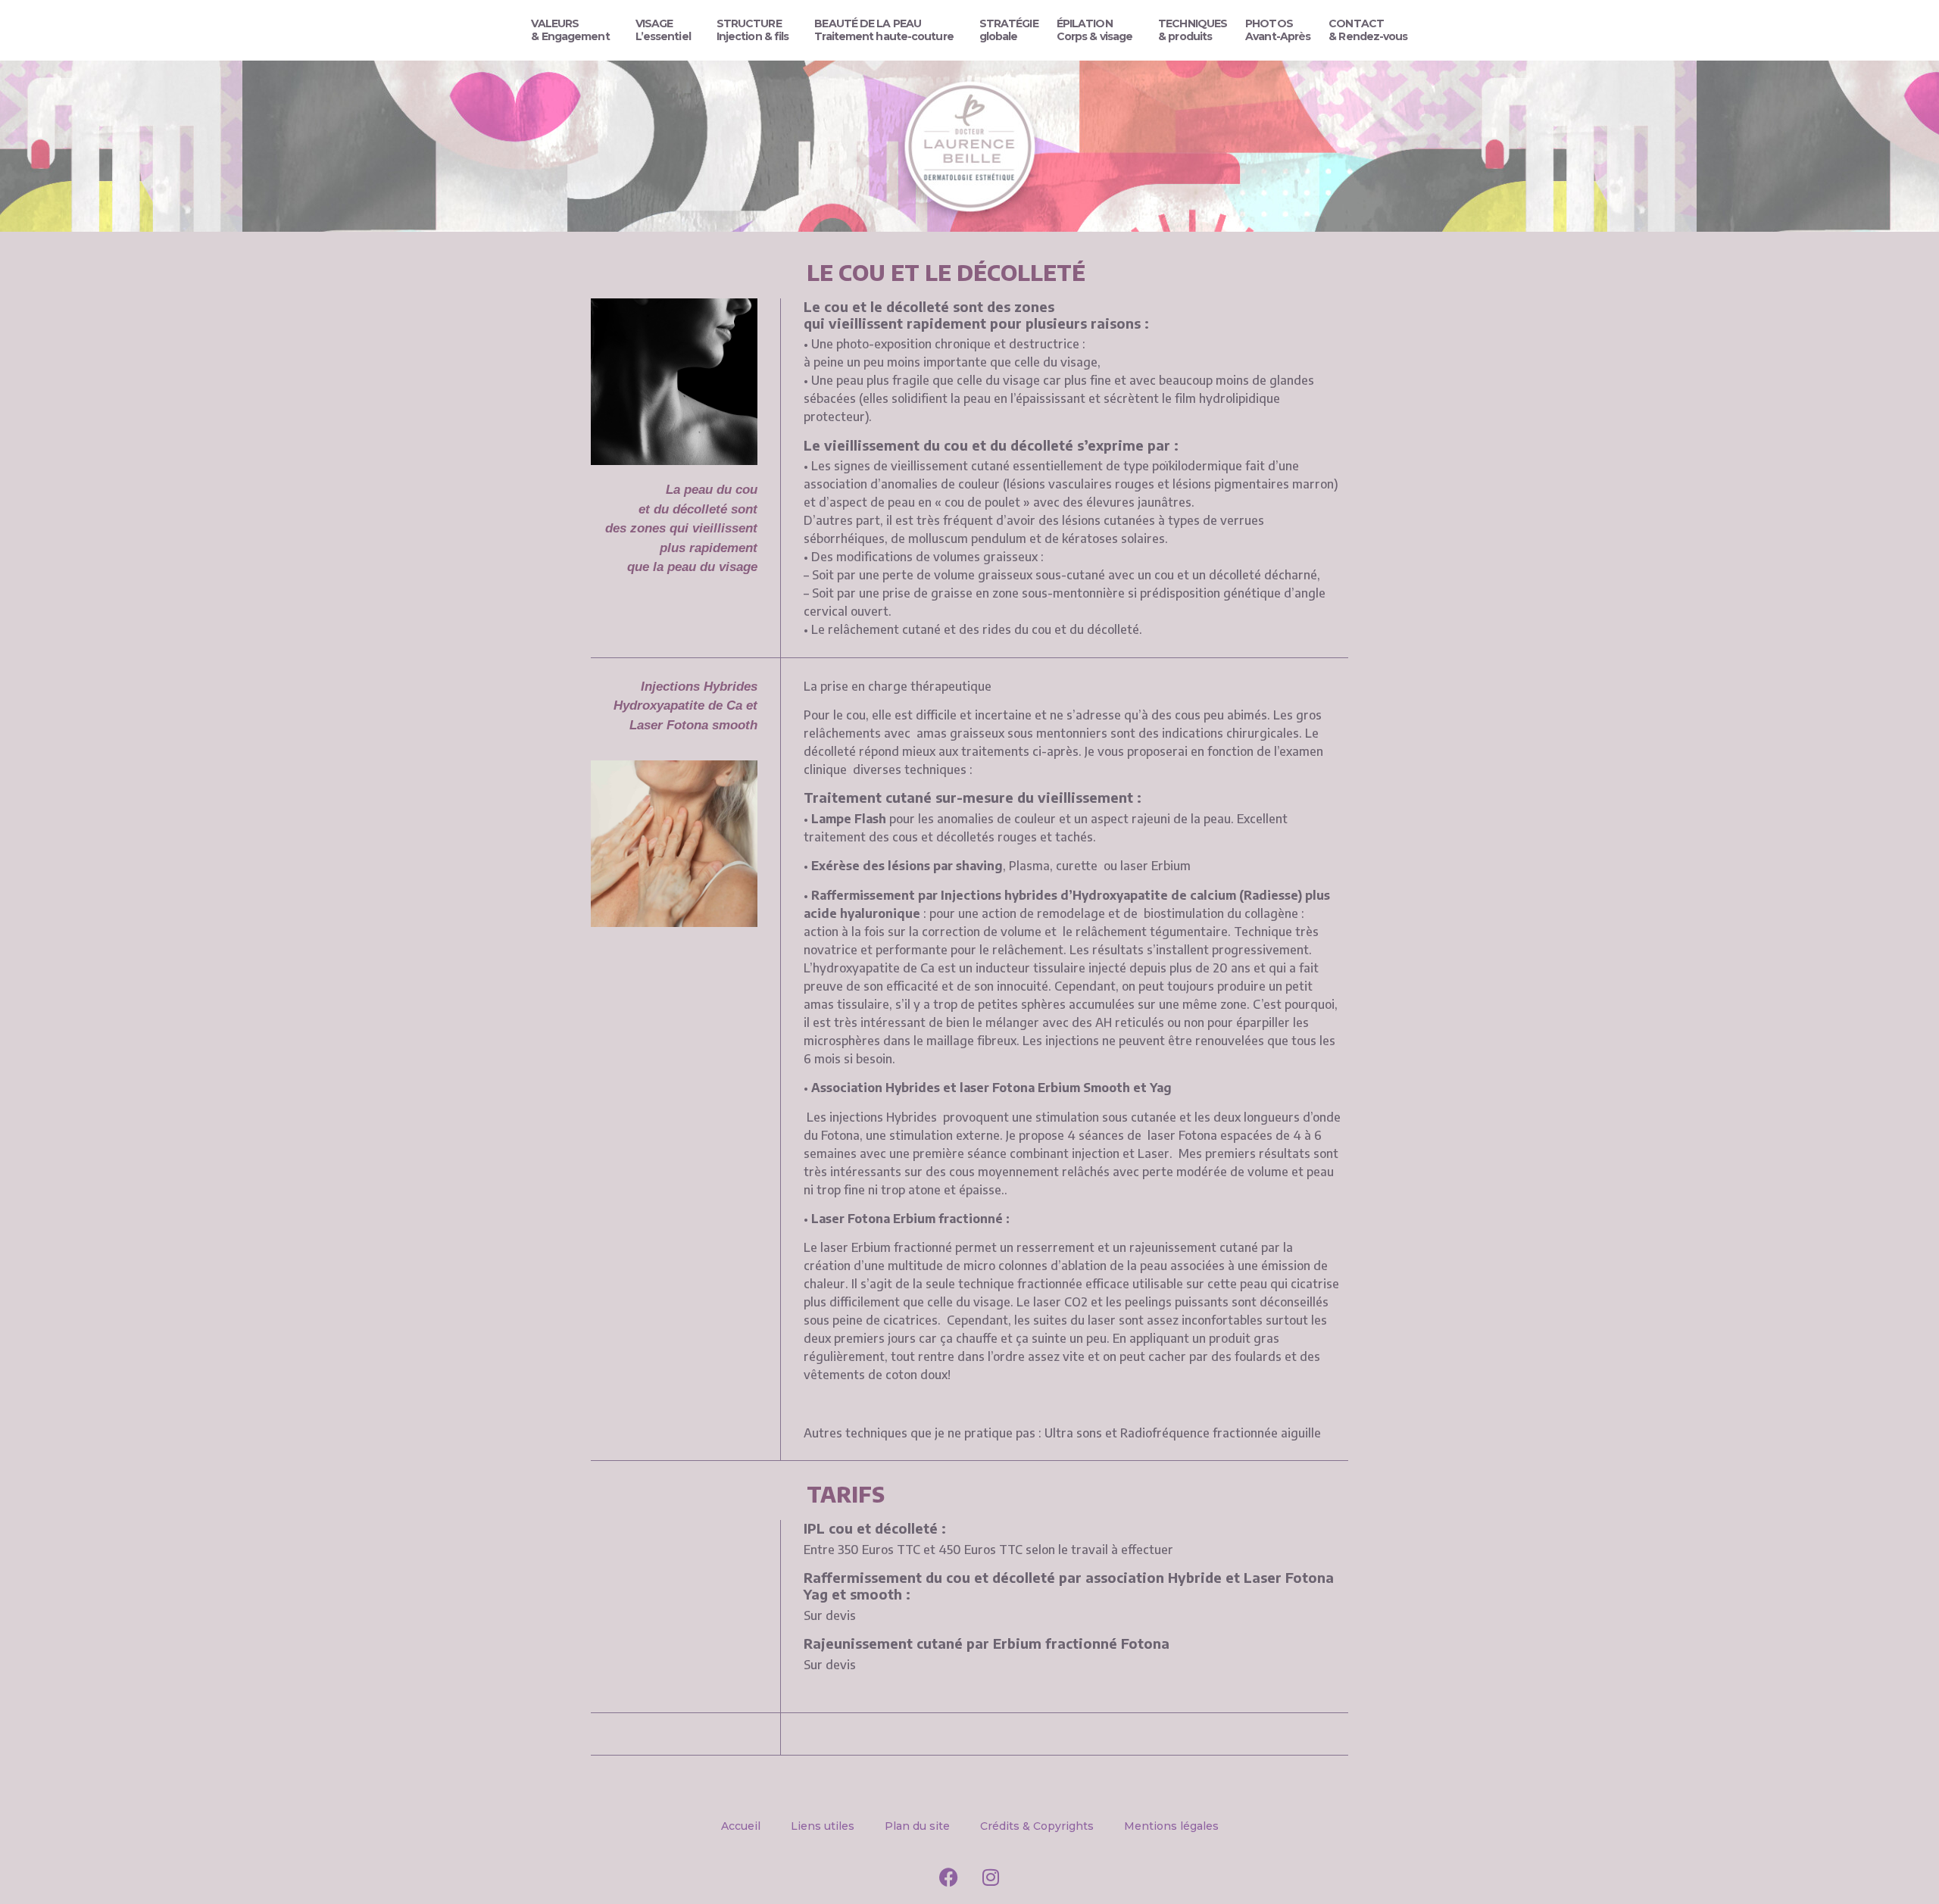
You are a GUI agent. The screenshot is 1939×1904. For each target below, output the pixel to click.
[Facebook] (949, 1877)
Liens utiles (823, 1826)
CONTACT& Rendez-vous (1368, 30)
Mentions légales (1171, 1826)
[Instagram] (991, 1877)
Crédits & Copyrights (1037, 1826)
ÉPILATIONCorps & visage (1094, 30)
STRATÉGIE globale (1009, 30)
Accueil (741, 1826)
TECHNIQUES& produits (1193, 30)
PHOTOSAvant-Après (1278, 30)
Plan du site (917, 1826)
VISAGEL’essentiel (663, 30)
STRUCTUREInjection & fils (753, 30)
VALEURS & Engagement (570, 30)
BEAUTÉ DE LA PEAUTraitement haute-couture (884, 30)
